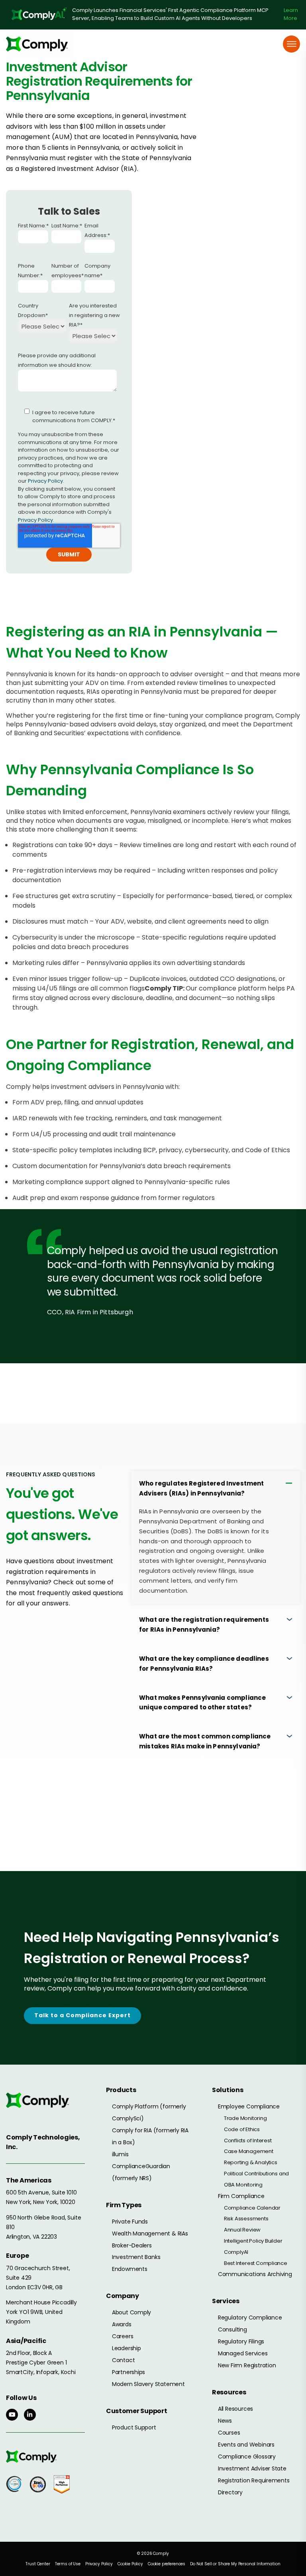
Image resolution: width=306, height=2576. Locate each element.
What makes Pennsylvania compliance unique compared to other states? (202, 1703)
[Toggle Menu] (292, 44)
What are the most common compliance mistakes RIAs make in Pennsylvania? (205, 1741)
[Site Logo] (40, 44)
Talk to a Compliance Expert (82, 2015)
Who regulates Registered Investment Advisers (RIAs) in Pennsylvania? (201, 1488)
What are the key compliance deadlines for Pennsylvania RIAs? (204, 1664)
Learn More (291, 14)
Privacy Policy (45, 481)
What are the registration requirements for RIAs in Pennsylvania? (204, 1625)
